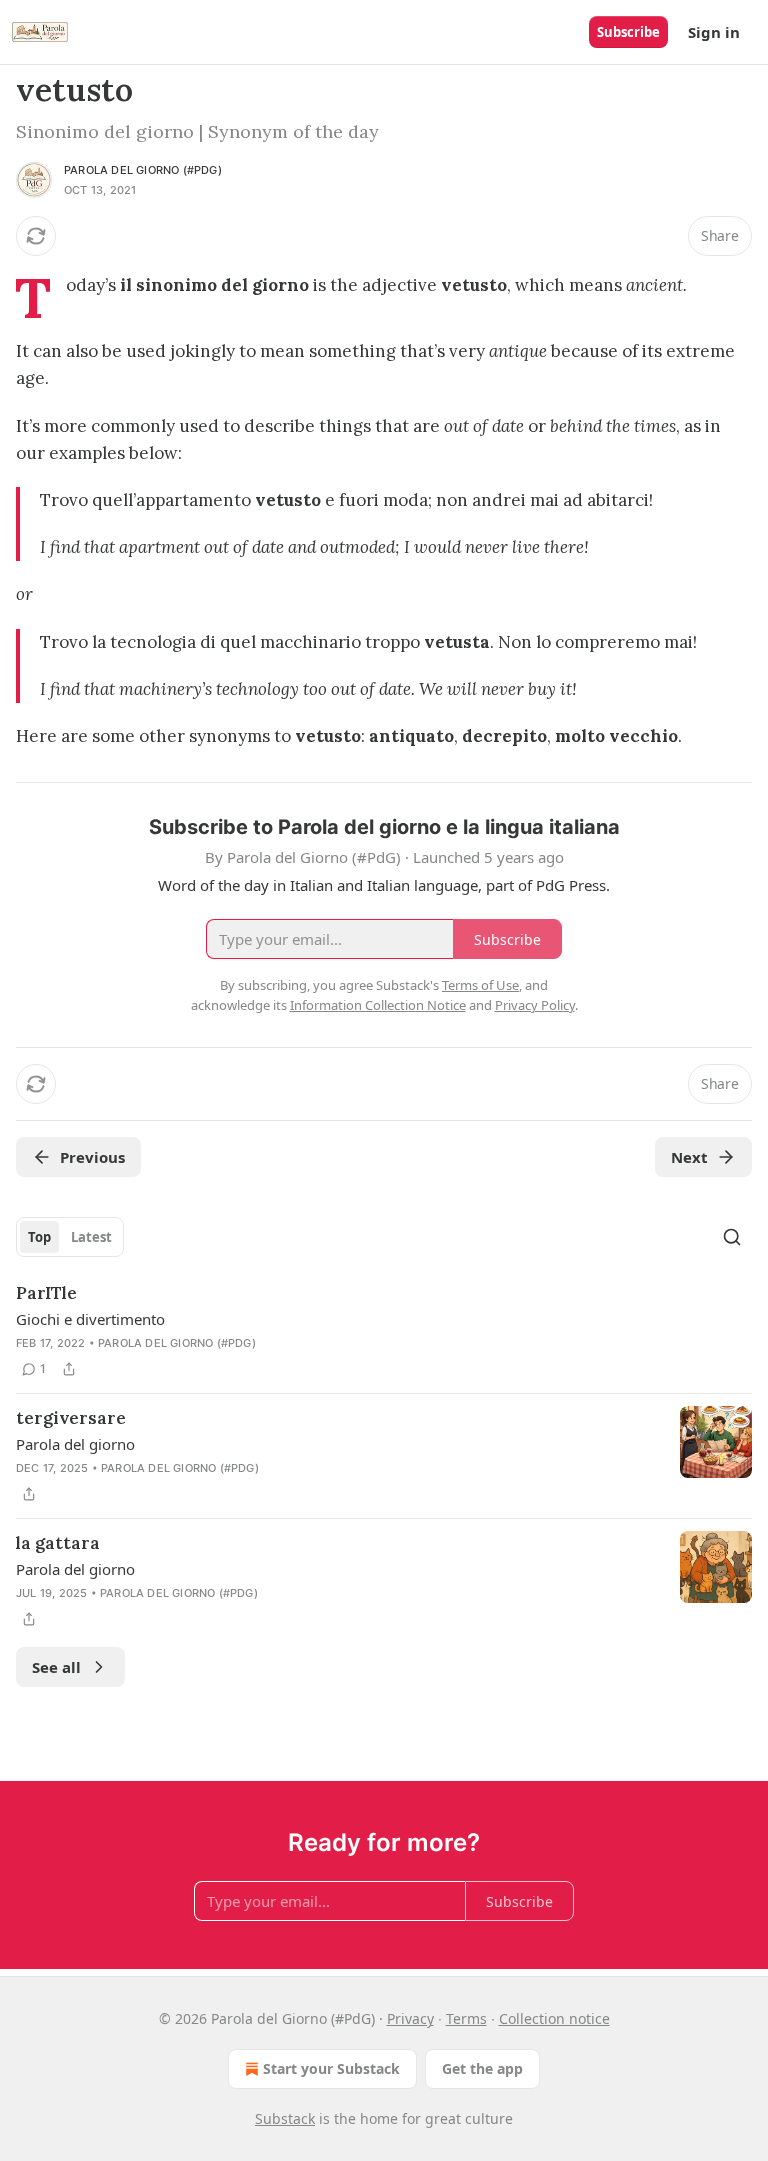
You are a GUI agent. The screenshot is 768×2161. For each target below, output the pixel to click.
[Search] (732, 1237)
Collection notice (554, 2018)
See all (56, 1667)
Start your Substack (331, 2068)
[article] (384, 1331)
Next (689, 1157)
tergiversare (71, 1418)
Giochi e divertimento (90, 1319)
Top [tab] (39, 1237)
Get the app (482, 2068)
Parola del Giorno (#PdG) (143, 170)
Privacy (410, 2018)
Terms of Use (480, 985)
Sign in (714, 32)
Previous (92, 1157)
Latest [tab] (91, 1237)
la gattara (58, 1543)
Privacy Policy (535, 1005)
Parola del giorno (75, 1444)
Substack (285, 2118)
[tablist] (70, 1237)
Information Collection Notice (378, 1005)
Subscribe (628, 32)
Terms (466, 2018)
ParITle (46, 1293)
